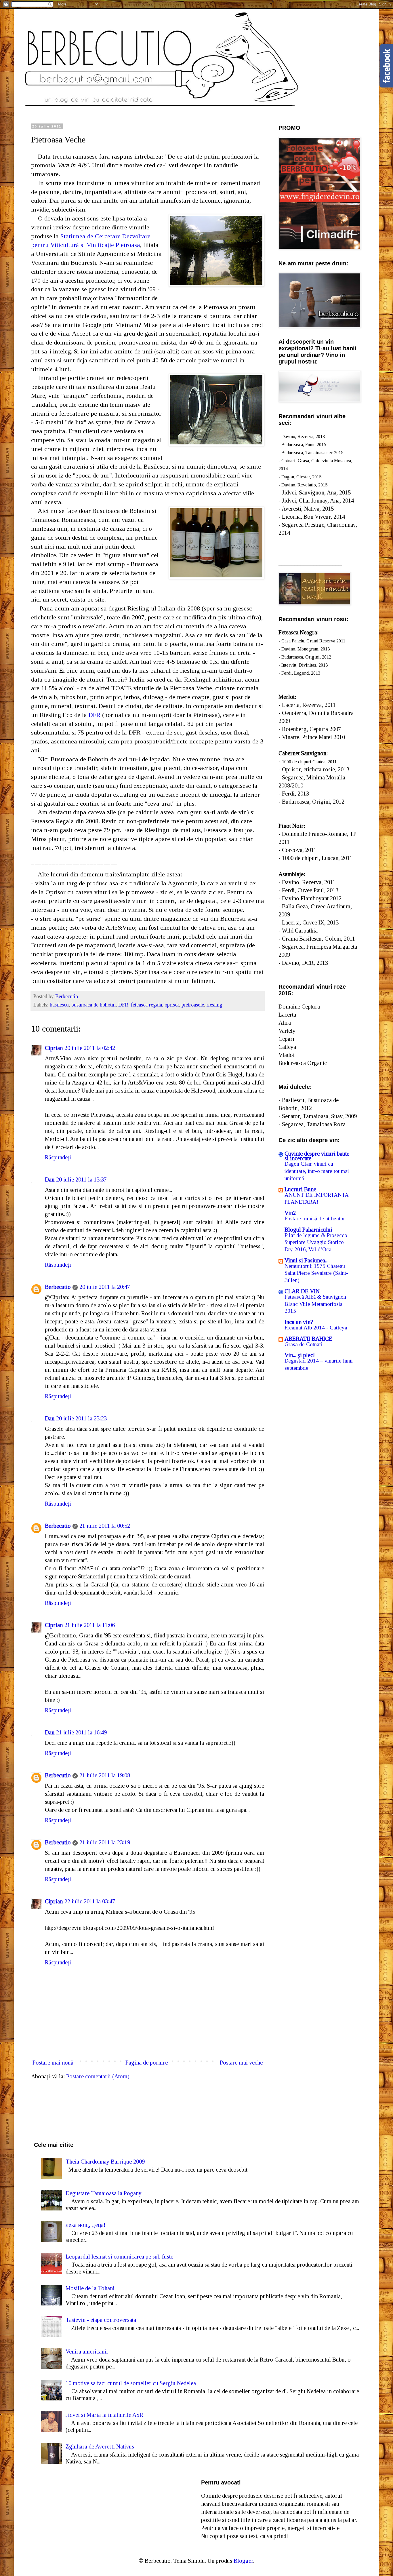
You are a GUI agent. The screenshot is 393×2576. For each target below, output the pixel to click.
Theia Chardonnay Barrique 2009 (105, 2162)
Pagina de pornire (147, 2063)
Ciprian (54, 1048)
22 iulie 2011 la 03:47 (90, 1901)
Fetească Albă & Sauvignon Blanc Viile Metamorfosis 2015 (315, 1304)
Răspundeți (58, 1157)
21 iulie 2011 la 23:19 (105, 1842)
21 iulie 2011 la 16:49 (81, 1732)
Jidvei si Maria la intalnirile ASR (104, 2415)
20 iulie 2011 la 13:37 (81, 1179)
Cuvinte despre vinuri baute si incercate (317, 1156)
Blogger (243, 2561)
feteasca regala (146, 1005)
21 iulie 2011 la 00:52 (105, 1526)
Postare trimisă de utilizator (315, 1218)
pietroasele (193, 1005)
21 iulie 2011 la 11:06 (90, 1625)
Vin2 (290, 1213)
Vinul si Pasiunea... (307, 1260)
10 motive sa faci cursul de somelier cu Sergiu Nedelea (131, 2383)
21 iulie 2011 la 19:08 (105, 1775)
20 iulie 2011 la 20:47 (105, 1287)
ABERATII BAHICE (308, 1339)
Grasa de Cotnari (304, 1344)
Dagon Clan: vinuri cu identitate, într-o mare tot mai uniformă (317, 1171)
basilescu (59, 1005)
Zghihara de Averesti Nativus (100, 2446)
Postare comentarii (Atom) (98, 2076)
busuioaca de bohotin (94, 1005)
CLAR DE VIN (302, 1291)
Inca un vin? (299, 1322)
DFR (95, 715)
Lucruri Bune (300, 1189)
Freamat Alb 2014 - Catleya (316, 1328)
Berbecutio (58, 1287)
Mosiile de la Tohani (90, 2288)
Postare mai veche (241, 2063)
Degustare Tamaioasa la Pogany (104, 2193)
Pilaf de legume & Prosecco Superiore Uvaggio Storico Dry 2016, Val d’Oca (316, 1242)
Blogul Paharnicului (308, 1230)
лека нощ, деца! (85, 2225)
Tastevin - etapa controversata (101, 2320)
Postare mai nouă (53, 2063)
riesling (214, 1005)
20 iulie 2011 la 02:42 (90, 1048)
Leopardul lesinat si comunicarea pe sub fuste (119, 2257)
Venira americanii (87, 2351)
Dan (50, 1179)
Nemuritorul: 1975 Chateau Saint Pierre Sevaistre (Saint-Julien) (316, 1273)
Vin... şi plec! (300, 1355)
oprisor (172, 1005)
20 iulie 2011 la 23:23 (81, 1418)
